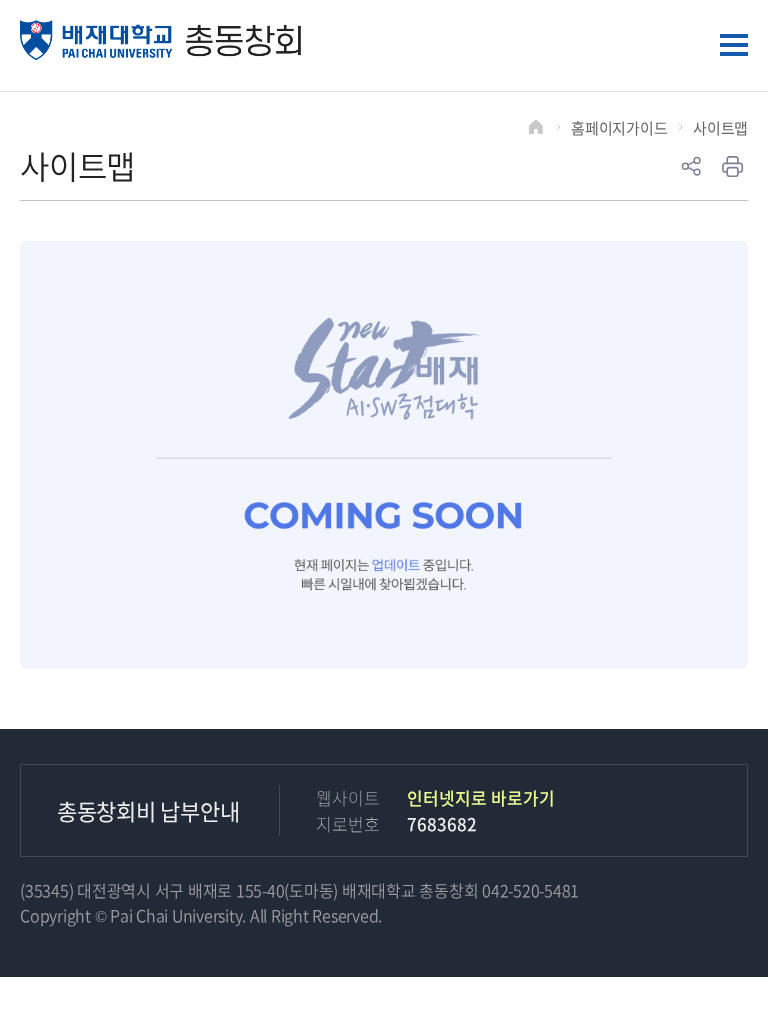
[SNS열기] (691, 167)
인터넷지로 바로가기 (481, 797)
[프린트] (733, 167)
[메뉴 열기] (734, 45)
